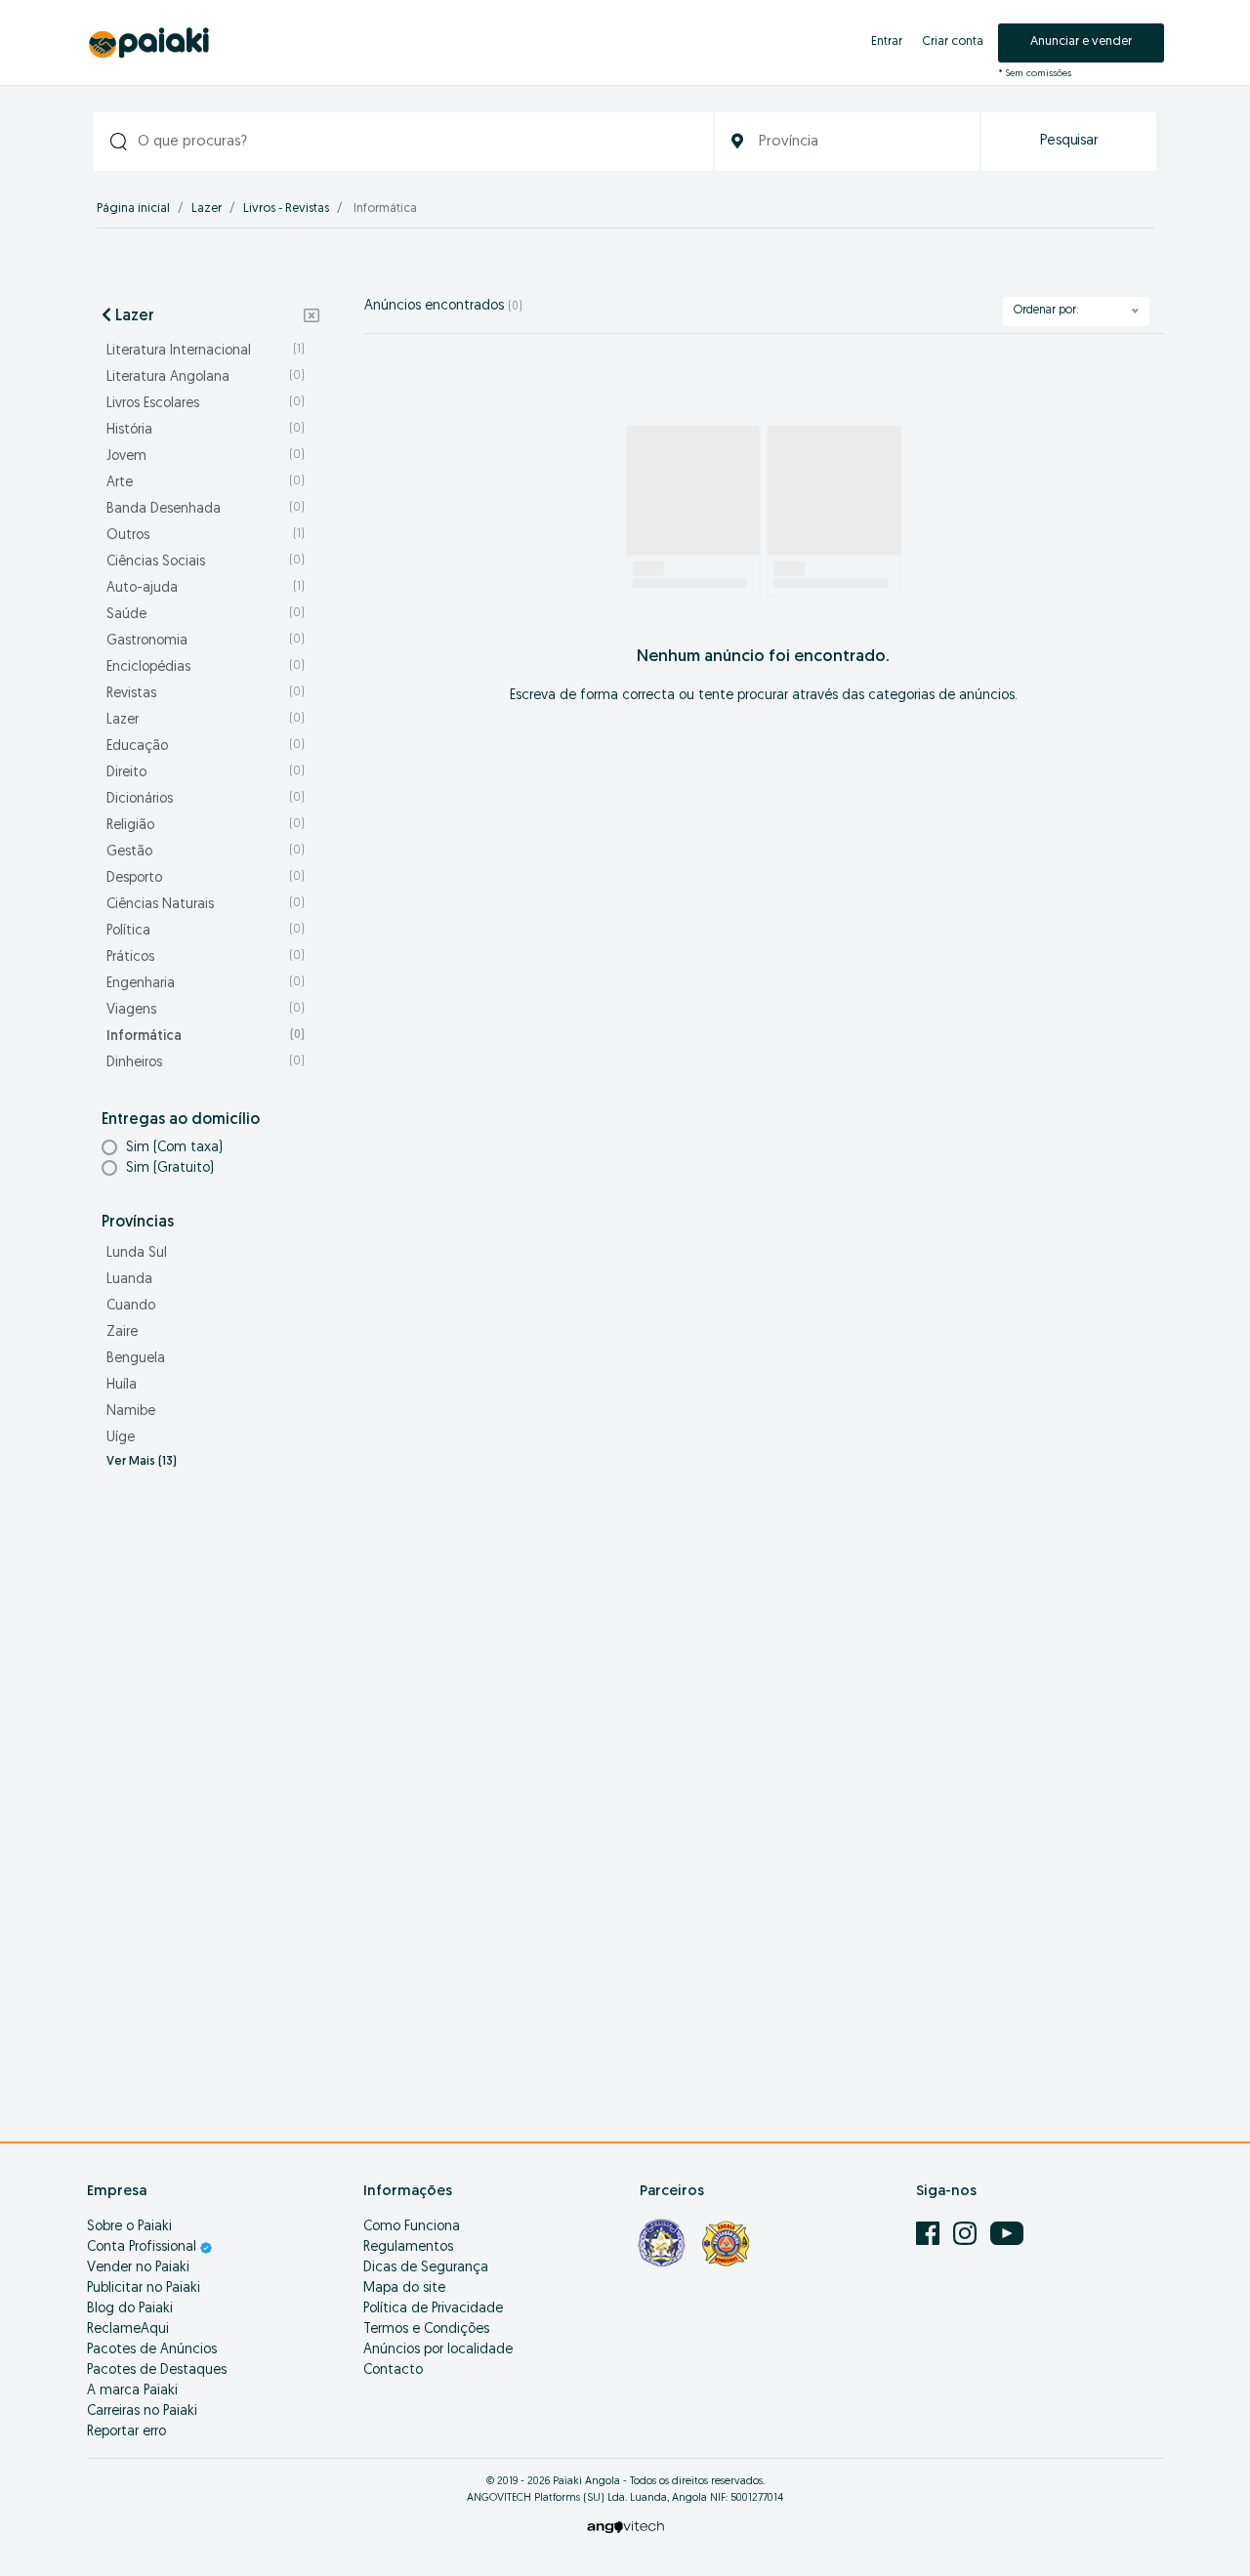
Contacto (393, 2370)
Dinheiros (206, 1063)
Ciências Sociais (206, 562)
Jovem (206, 457)
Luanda (129, 1280)
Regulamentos (408, 2247)
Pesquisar (1069, 141)
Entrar (887, 42)
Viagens (206, 1010)
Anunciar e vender (1081, 42)
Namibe (131, 1412)
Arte (206, 483)
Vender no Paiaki (138, 2268)
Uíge (121, 1438)
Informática (206, 1037)
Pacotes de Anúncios (152, 2350)
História (206, 430)
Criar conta (953, 42)
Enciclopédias (206, 667)
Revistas (206, 694)
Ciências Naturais (206, 905)
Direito (206, 773)
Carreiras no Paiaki (142, 2411)
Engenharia (206, 984)
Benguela (136, 1359)
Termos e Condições (426, 2329)
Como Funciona (412, 2227)
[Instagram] (967, 2234)
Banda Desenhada (206, 509)
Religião (206, 826)
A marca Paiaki (132, 2391)
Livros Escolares (206, 404)
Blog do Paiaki (130, 2309)
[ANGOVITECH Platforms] (625, 2527)
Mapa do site (404, 2288)
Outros (206, 536)
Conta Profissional (144, 2247)
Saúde (206, 615)
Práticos (206, 957)
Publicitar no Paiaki (144, 2288)
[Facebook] (930, 2234)
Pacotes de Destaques (157, 2370)
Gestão (206, 852)
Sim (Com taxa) (174, 1148)
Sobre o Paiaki (129, 2227)
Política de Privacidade (433, 2309)
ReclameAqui (128, 2329)
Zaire (122, 1332)
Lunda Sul (137, 1253)
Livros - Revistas (286, 208)
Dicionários (206, 799)
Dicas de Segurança (426, 2268)
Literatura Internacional (206, 351)
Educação (206, 747)
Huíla (122, 1385)
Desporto (206, 878)
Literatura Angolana (206, 377)
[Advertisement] (210, 1795)
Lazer (207, 208)
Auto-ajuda (206, 588)
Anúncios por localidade (438, 2350)
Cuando (131, 1306)
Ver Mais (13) (142, 1462)
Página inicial (133, 208)
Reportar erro (126, 2432)
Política (206, 931)
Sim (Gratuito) (170, 1168)
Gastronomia (206, 641)
